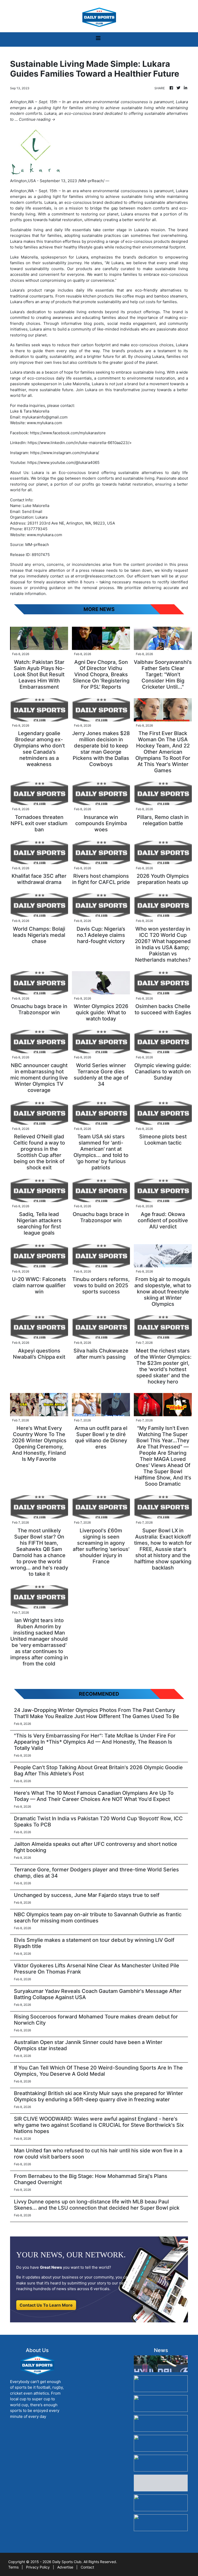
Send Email (32, 512)
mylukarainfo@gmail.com (45, 417)
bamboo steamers (171, 296)
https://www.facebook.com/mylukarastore (68, 433)
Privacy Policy (38, 2567)
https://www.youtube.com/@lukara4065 (63, 462)
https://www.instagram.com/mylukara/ (65, 453)
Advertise (65, 2567)
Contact (87, 2567)
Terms (13, 2567)
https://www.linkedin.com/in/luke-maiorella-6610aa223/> (80, 443)
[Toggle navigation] (98, 39)
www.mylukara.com (44, 423)
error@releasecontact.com (100, 576)
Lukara (182, 191)
